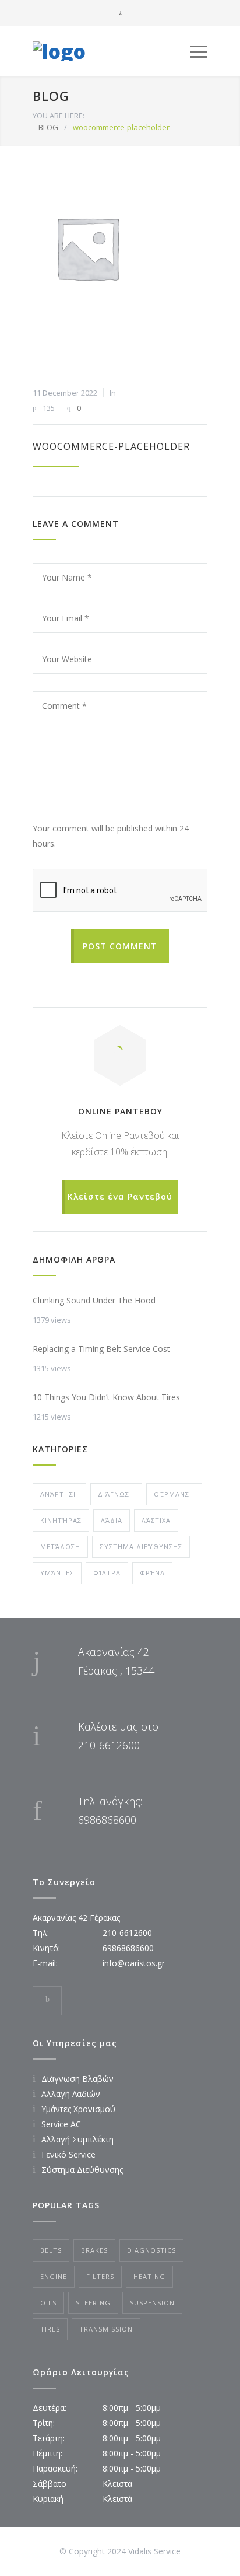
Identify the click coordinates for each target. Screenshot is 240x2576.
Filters (100, 2276)
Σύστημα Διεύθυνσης (141, 1546)
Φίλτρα (107, 1573)
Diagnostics (151, 2250)
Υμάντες (57, 1573)
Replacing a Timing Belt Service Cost (101, 1349)
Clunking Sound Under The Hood (94, 1300)
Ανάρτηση (59, 1494)
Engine (54, 2276)
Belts (51, 2250)
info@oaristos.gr (134, 1963)
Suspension (152, 2303)
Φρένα (152, 1573)
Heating (149, 2276)
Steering (93, 2303)
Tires (50, 2329)
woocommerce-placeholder (111, 446)
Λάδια (112, 1520)
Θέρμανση (174, 1494)
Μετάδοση (60, 1546)
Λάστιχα (156, 1520)
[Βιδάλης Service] (111, 51)
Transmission (106, 2329)
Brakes (94, 2250)
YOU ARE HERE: (59, 116)
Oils (48, 2303)
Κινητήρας (61, 1520)
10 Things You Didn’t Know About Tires (106, 1397)
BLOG (51, 96)
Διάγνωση (116, 1494)
